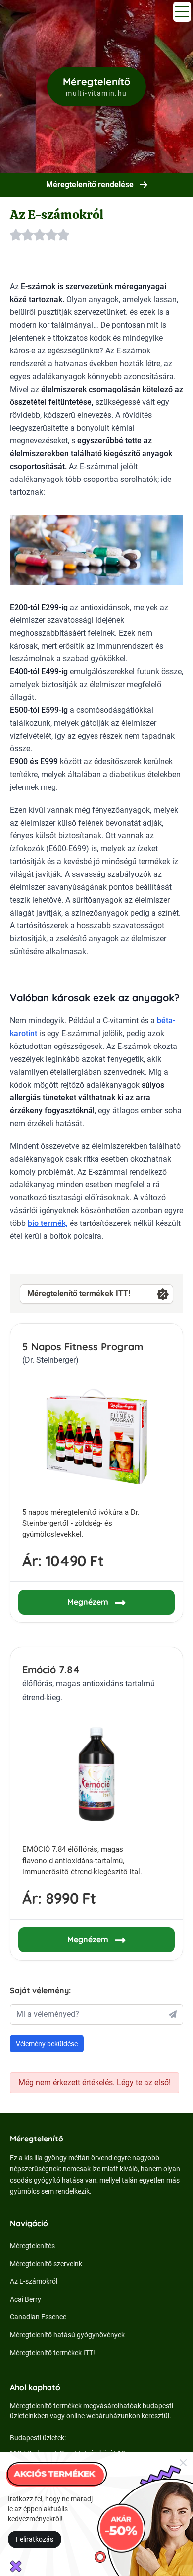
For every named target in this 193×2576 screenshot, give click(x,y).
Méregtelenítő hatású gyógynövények (67, 2335)
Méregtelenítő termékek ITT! (79, 1293)
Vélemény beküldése (47, 2044)
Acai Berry (25, 2299)
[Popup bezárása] (183, 2462)
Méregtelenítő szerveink (46, 2264)
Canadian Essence (38, 2317)
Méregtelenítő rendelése (90, 185)
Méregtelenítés (32, 2246)
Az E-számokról (34, 2281)
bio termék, (48, 1223)
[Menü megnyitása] (182, 12)
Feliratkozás (35, 2539)
